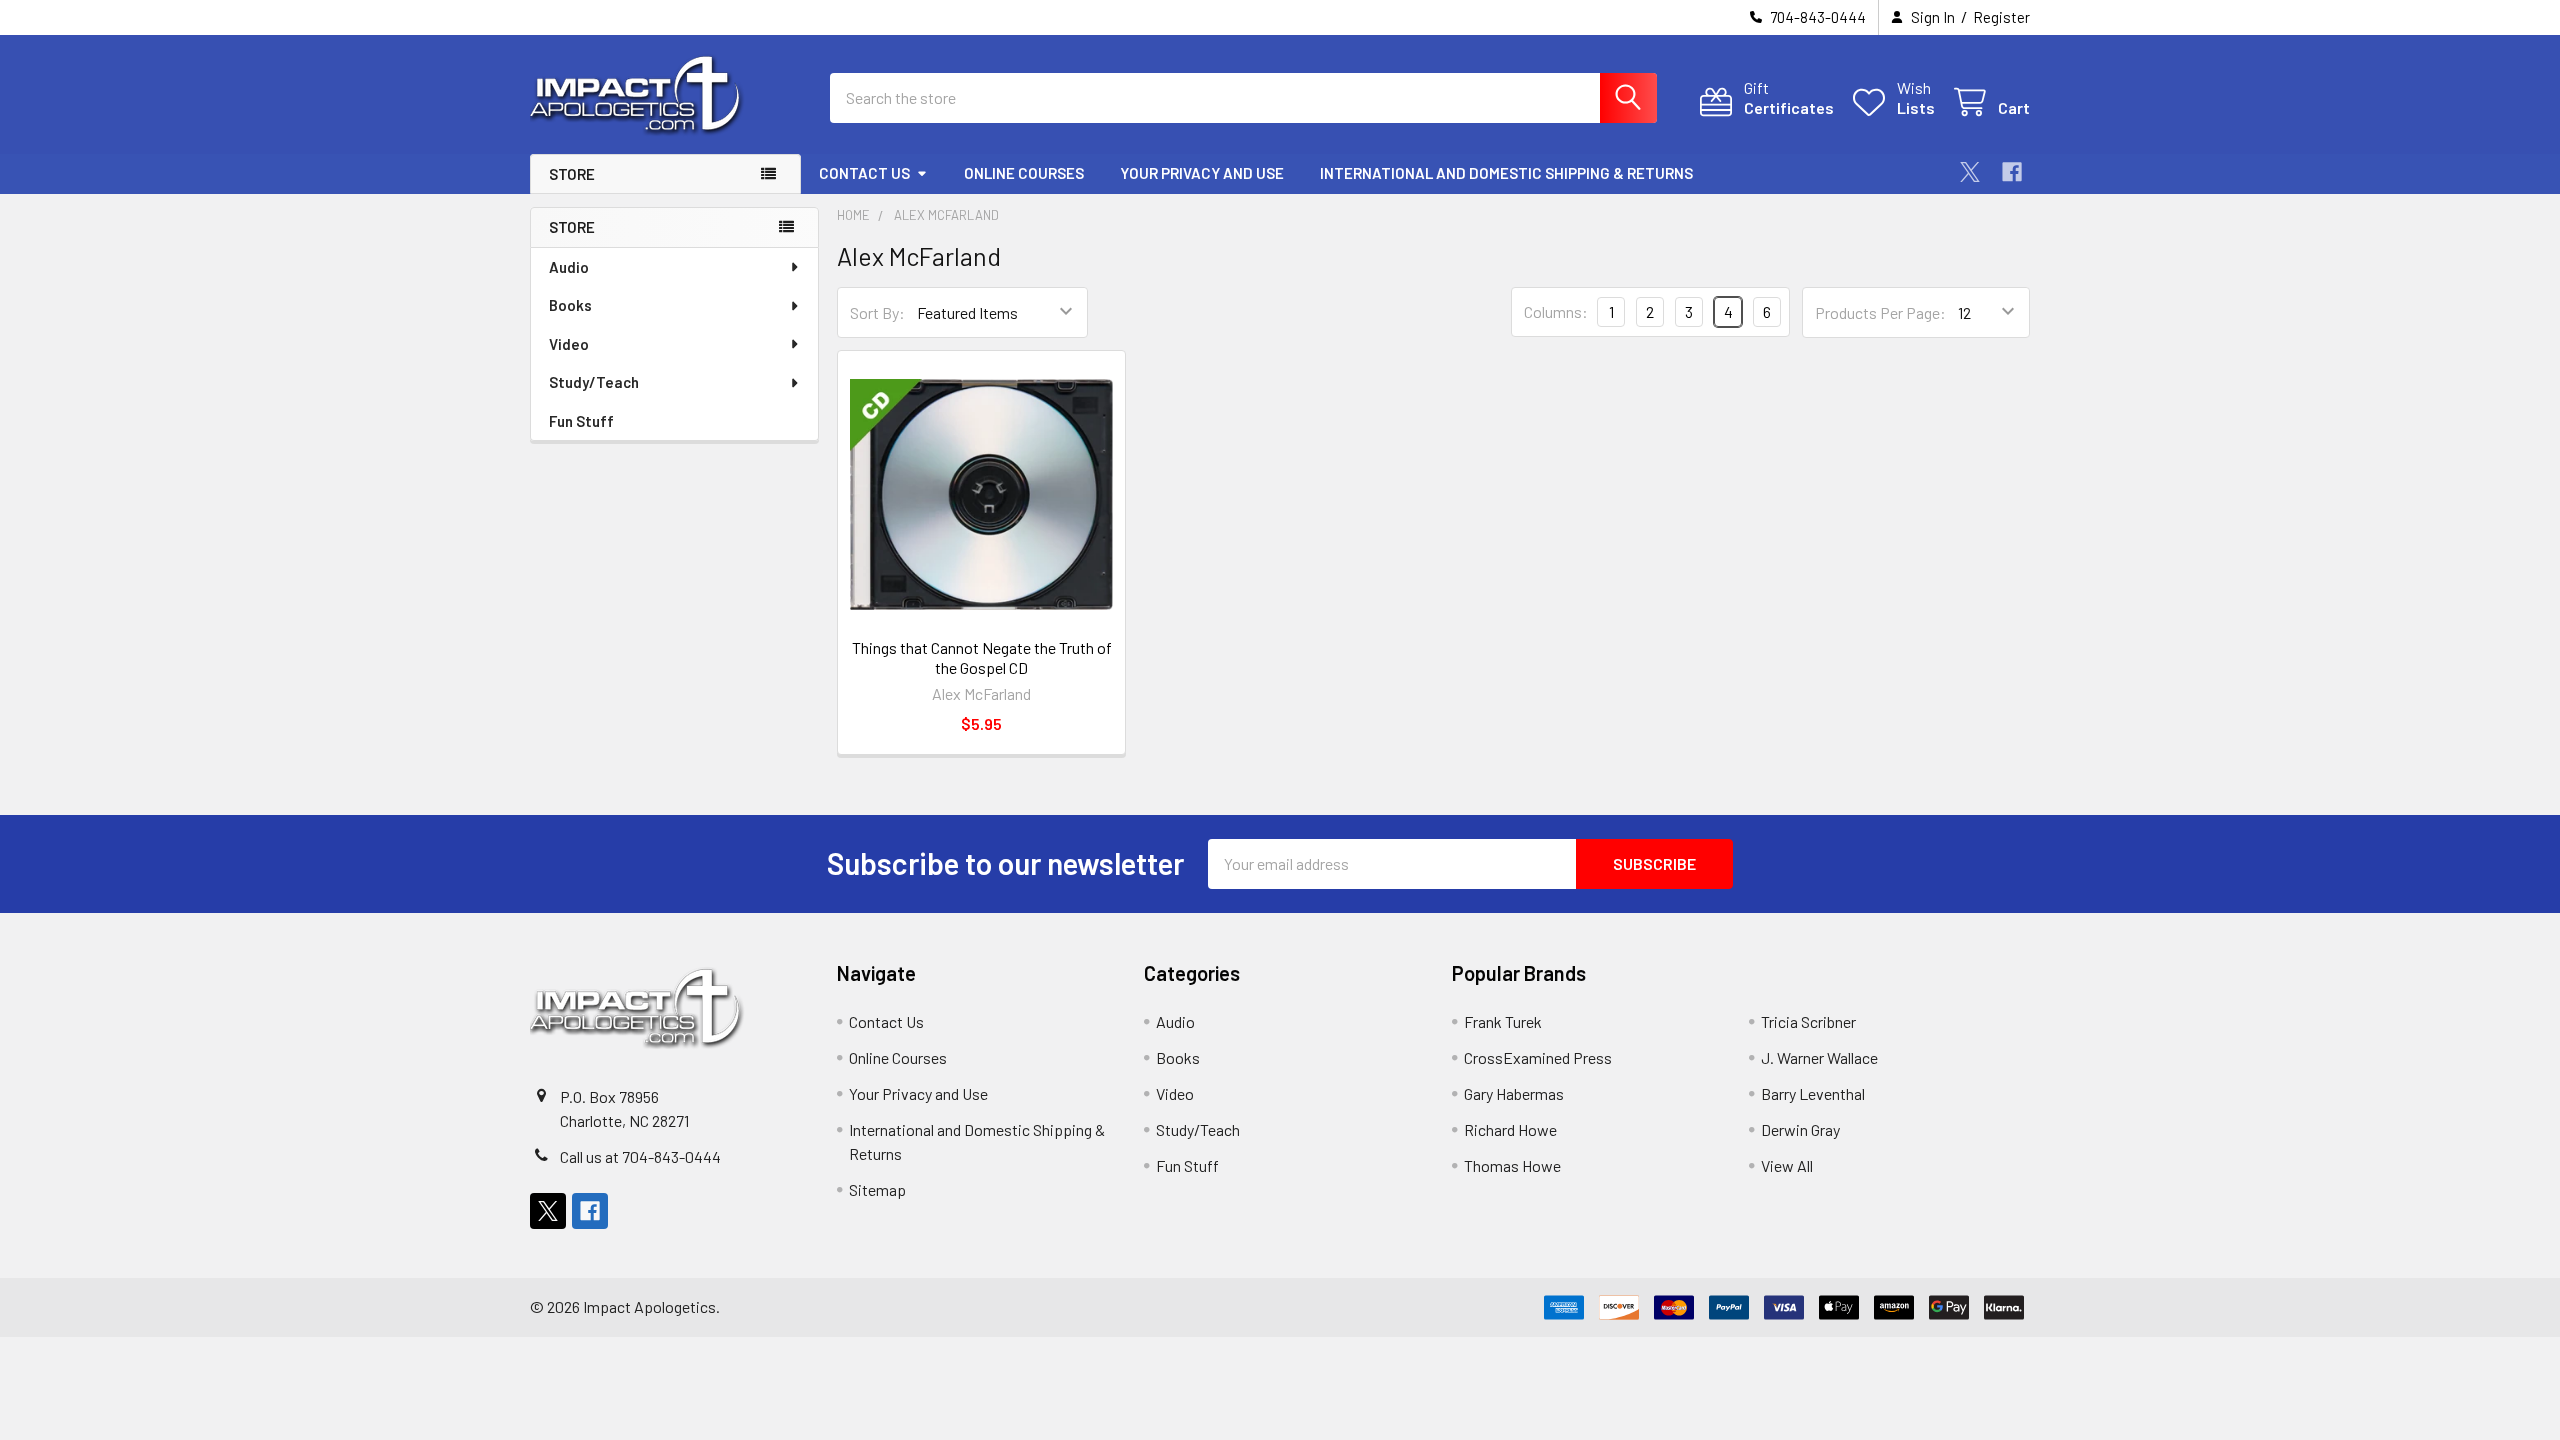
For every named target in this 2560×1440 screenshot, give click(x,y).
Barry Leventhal (1813, 1093)
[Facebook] (2012, 172)
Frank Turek (1503, 1021)
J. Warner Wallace (1819, 1057)
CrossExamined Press (1538, 1057)
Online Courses (1024, 173)
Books (570, 305)
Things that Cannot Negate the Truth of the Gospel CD (982, 657)
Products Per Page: (1880, 312)
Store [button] (572, 174)
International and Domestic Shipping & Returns (1506, 173)
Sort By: (877, 312)
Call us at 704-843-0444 (640, 1156)
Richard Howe (1510, 1129)
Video (569, 344)
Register (2001, 17)
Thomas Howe (1512, 1165)
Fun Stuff (581, 421)
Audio (569, 267)
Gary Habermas (1514, 1093)
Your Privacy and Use (1202, 173)
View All (1787, 1165)
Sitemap (877, 1189)
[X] (1970, 172)
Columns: (1556, 311)
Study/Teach (594, 382)
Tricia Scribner (1808, 1021)
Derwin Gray (1800, 1129)
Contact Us (864, 173)
